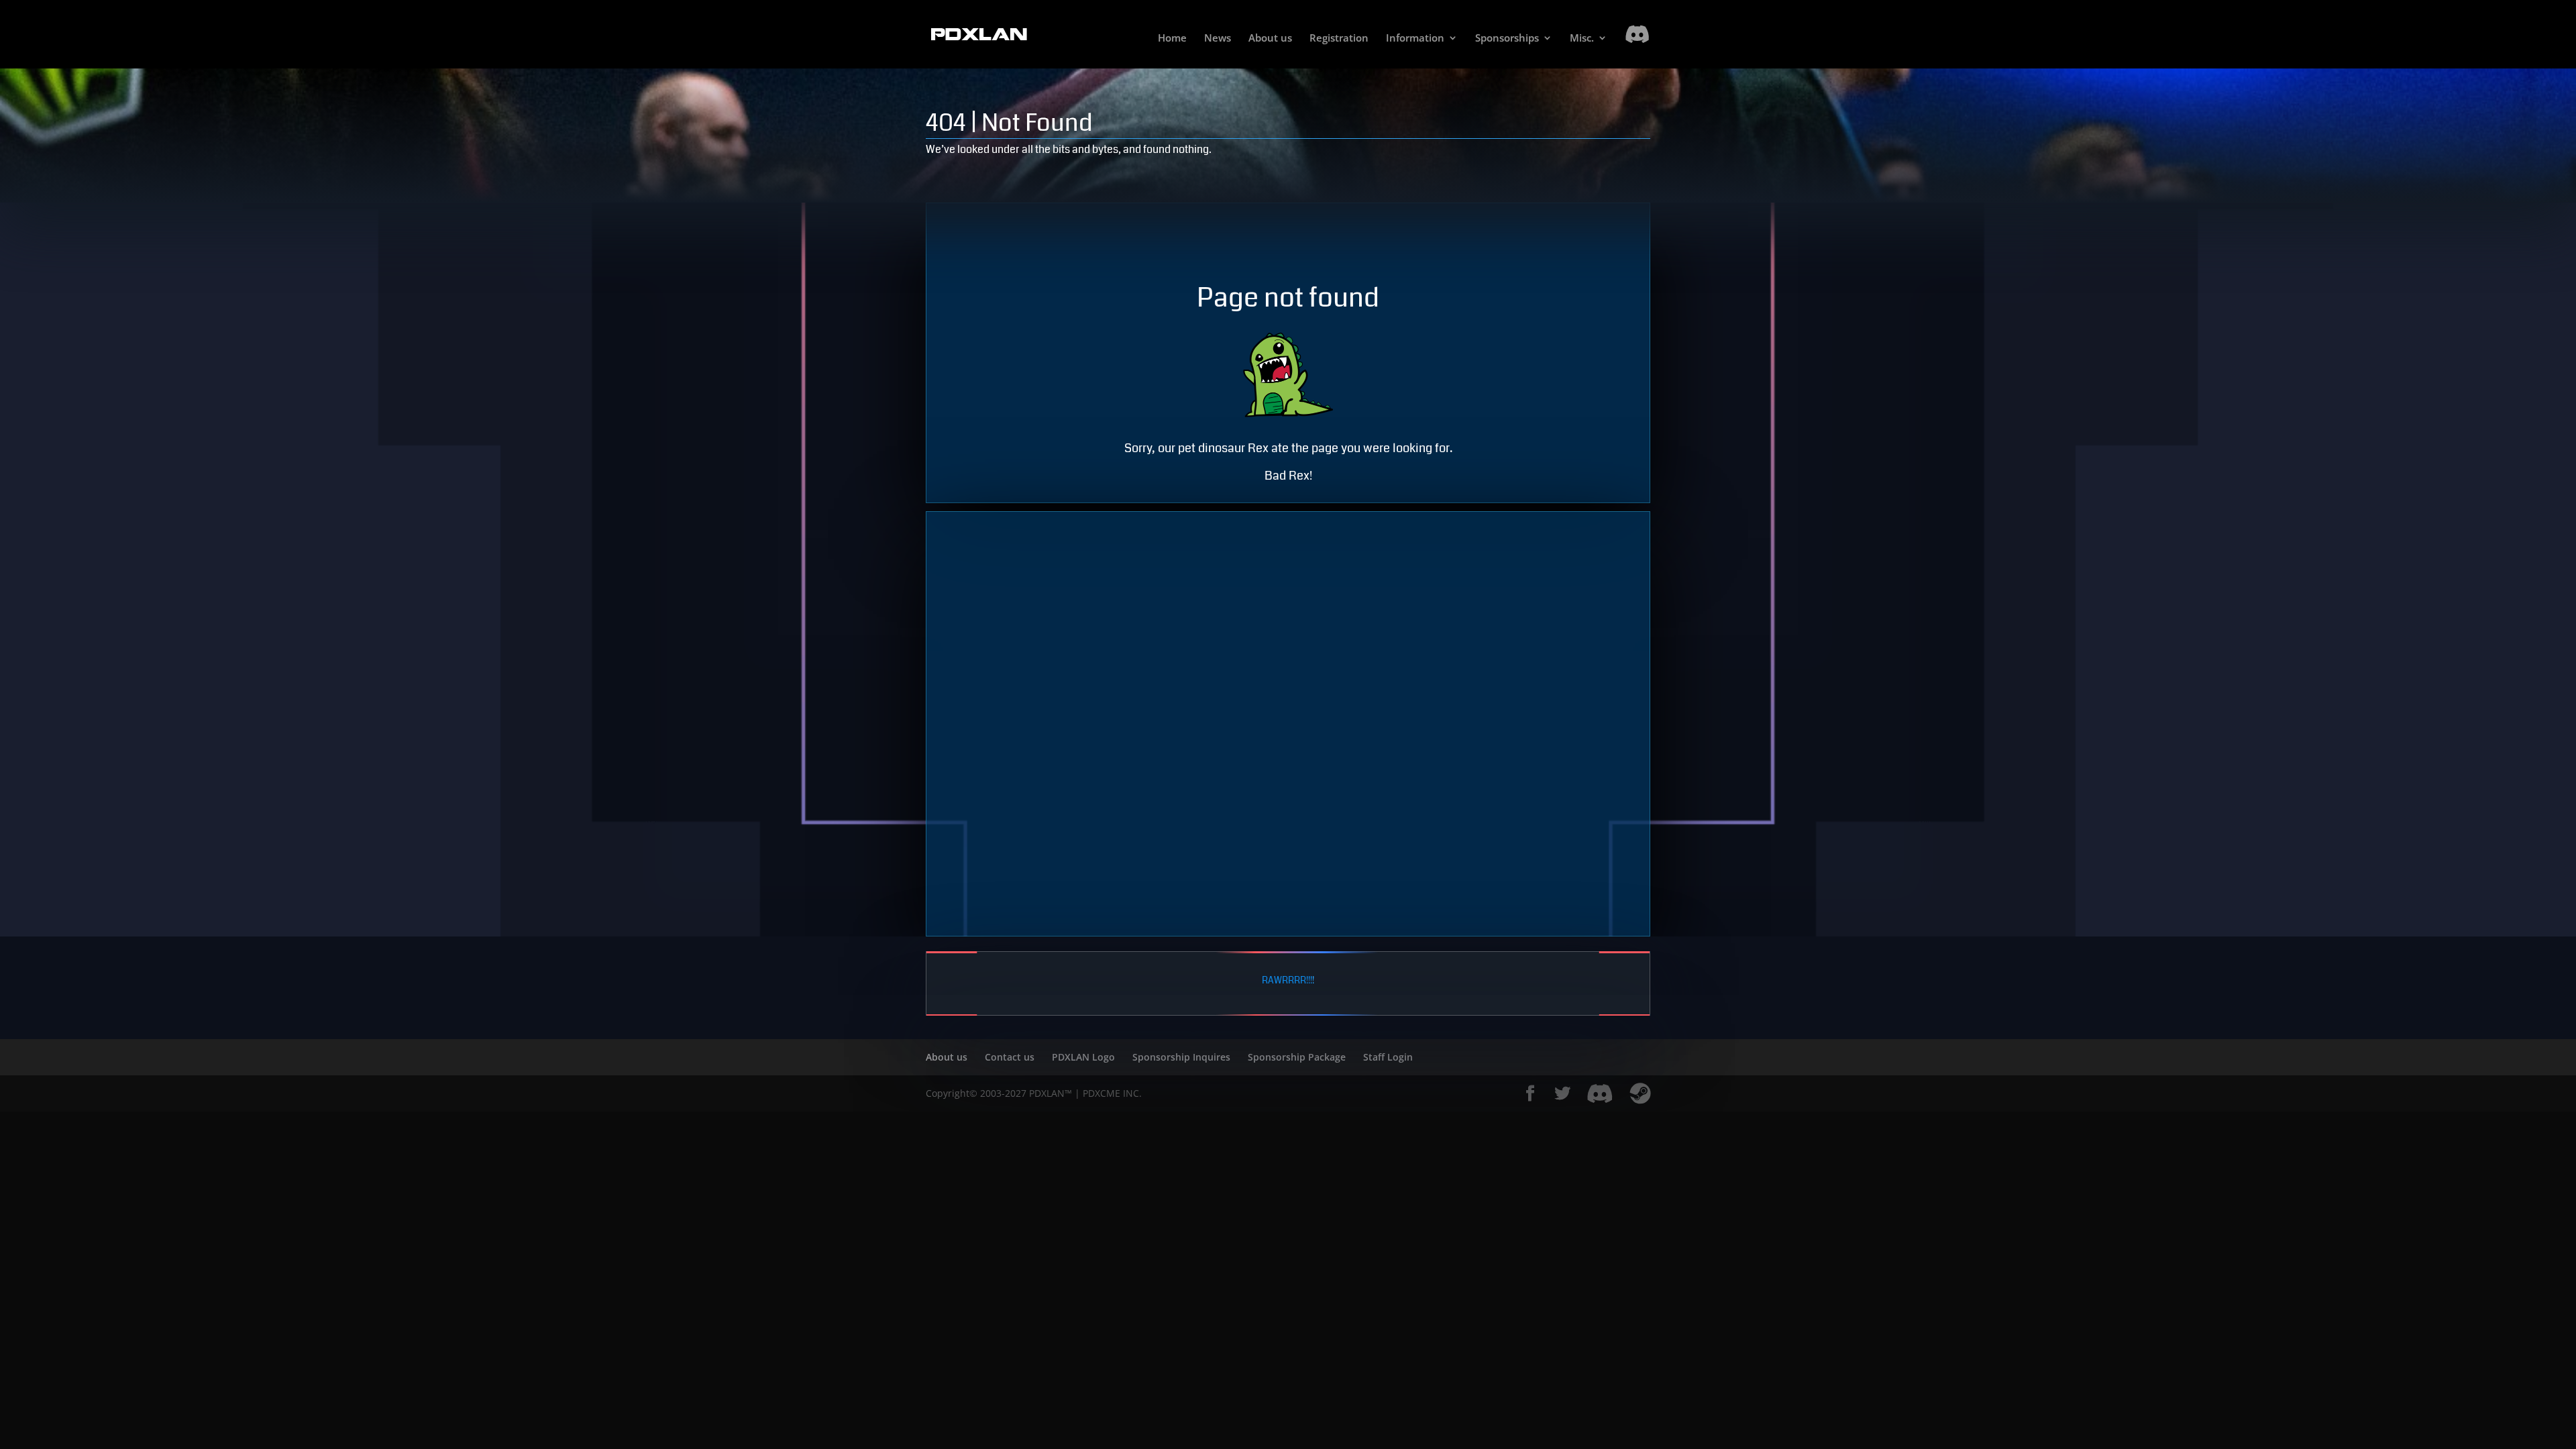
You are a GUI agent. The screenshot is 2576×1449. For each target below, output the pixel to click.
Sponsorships (1507, 39)
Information (1415, 39)
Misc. (1582, 39)
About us (1270, 39)
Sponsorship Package (1297, 1057)
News (1218, 39)
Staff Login (1388, 1057)
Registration (1339, 39)
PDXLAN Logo (1083, 1057)
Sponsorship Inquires (1181, 1057)
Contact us (1010, 1057)
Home (1172, 39)
